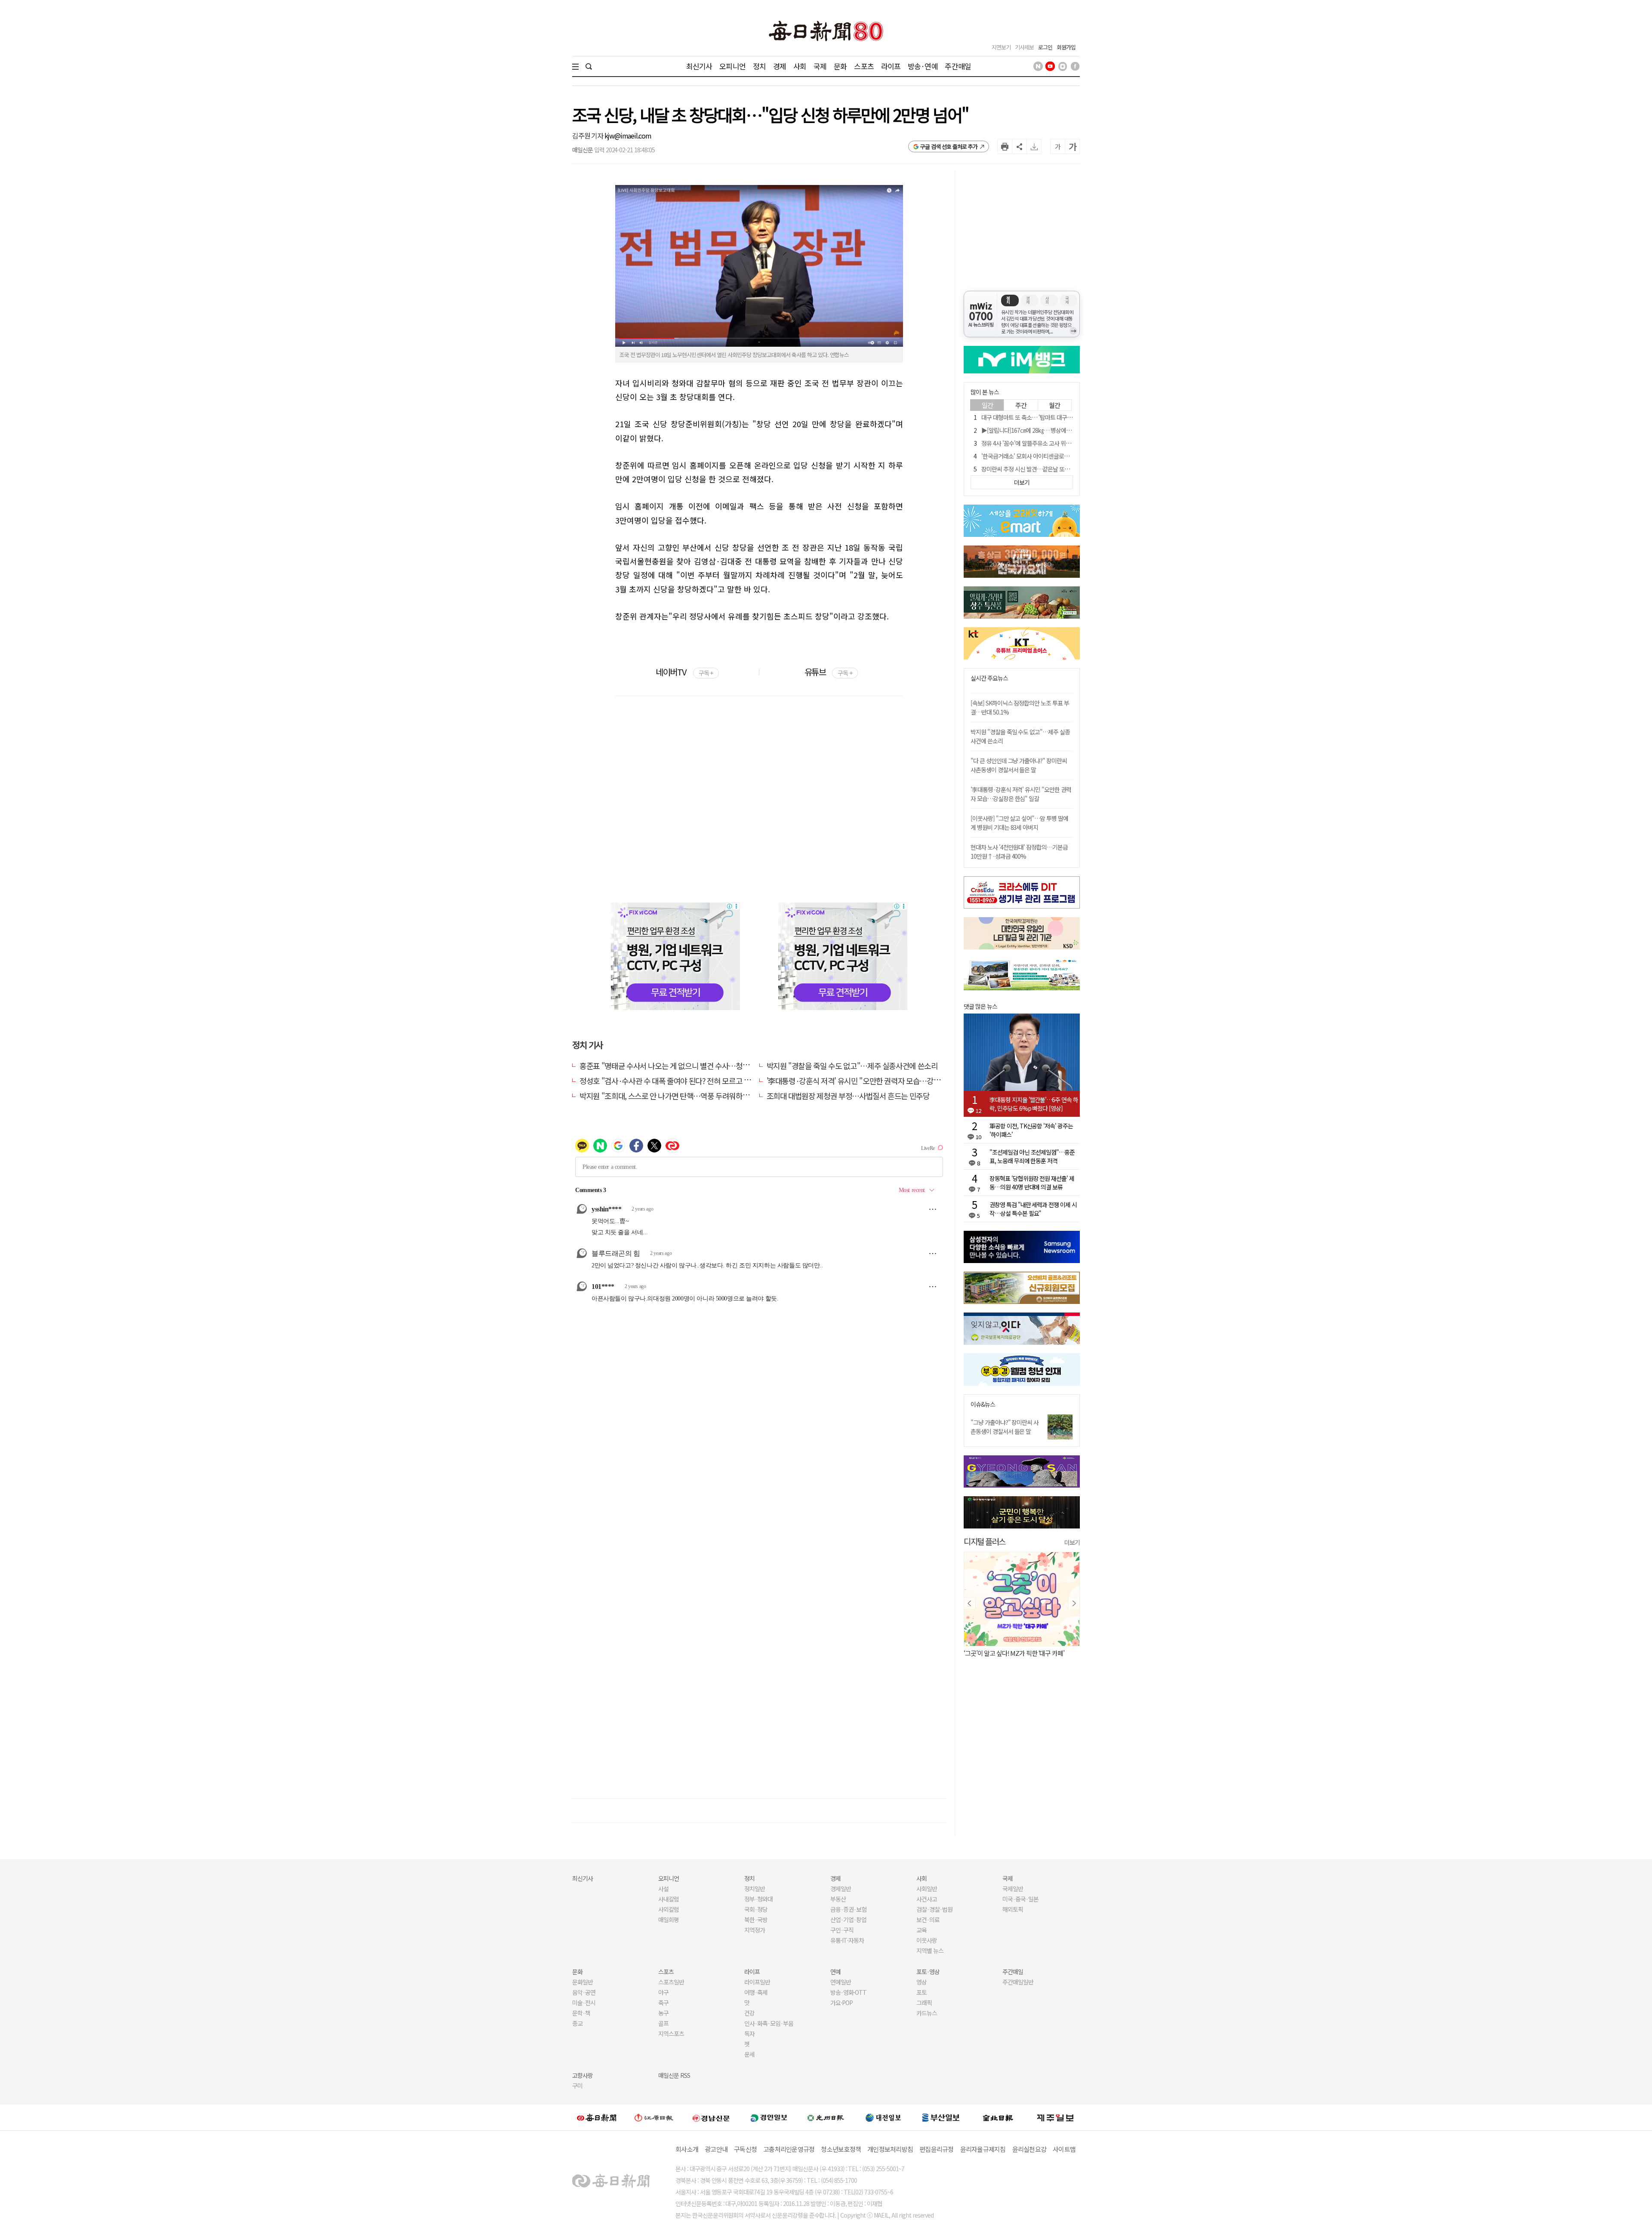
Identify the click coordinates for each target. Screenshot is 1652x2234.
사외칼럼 (669, 1909)
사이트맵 (1064, 2149)
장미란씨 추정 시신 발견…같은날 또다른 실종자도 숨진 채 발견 (1054, 469)
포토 (922, 1992)
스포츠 (864, 66)
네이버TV (684, 672)
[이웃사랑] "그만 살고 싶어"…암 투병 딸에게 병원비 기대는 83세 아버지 (1019, 823)
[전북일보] (998, 2118)
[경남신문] (711, 2118)
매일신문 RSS (674, 2075)
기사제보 (1024, 47)
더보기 (1072, 1542)
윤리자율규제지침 (983, 2149)
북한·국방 (756, 1920)
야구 (663, 1992)
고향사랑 (583, 2075)
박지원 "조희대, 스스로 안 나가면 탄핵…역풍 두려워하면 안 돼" (674, 1096)
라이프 (891, 66)
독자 (749, 2034)
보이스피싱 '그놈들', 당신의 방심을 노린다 (1015, 1653)
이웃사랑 (927, 1940)
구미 (577, 2086)
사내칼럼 (669, 1899)
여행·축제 (756, 1992)
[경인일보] (769, 2118)
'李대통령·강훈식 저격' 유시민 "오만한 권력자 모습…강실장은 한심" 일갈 (877, 1081)
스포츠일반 (671, 1982)
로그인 (1045, 47)
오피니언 (732, 66)
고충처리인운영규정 (789, 2149)
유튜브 (828, 672)
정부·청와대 (758, 1899)
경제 (780, 66)
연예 (835, 1972)
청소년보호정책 (841, 2149)
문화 (840, 66)
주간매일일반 (1018, 1982)
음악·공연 (584, 1992)
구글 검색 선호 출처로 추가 (949, 146)
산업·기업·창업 (848, 1920)
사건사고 (927, 1899)
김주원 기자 (588, 136)
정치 (759, 66)
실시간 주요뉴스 (989, 678)
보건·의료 (928, 1920)
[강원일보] (654, 2118)
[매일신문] (597, 2117)
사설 (663, 1889)
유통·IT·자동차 (847, 1940)
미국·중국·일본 (1020, 1899)
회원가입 (1066, 47)
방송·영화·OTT (848, 1992)
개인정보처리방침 (890, 2149)
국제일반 (1013, 1889)
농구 (663, 2013)
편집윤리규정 (937, 2149)
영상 (922, 1982)
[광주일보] (826, 2117)
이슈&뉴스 (983, 1404)
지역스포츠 (671, 2034)
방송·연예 (923, 66)
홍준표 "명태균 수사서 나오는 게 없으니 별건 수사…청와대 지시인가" (684, 1066)
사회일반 (927, 1889)
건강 (749, 2013)
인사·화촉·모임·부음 (769, 2023)
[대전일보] (883, 2117)
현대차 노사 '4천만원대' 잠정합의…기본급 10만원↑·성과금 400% (1019, 852)
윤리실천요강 (1029, 2149)
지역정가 (755, 1930)
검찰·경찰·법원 (934, 1909)
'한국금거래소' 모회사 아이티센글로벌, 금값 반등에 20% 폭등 (1052, 456)
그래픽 (924, 2003)
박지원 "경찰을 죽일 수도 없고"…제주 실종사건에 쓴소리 (852, 1066)
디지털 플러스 (985, 1541)
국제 (820, 66)
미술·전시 (584, 2003)
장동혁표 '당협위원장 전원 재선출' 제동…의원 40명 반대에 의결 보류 (1032, 1183)
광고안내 (716, 2149)
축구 (663, 2003)
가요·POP (841, 2003)
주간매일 (958, 66)
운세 (749, 2054)
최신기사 (699, 66)
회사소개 (687, 2149)
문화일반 (583, 1982)
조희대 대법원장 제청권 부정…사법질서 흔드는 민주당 (848, 1096)
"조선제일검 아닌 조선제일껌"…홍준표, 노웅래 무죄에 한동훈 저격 (1032, 1156)
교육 (922, 1930)
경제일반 (841, 1889)
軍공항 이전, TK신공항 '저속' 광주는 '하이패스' (1031, 1130)
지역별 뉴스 (930, 1951)
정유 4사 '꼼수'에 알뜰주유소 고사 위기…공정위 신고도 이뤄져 (1053, 443)
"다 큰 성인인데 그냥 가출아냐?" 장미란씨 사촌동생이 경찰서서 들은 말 (1019, 765)
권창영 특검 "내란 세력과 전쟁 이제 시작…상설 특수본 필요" (1033, 1209)
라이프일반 (757, 1982)
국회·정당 (756, 1909)
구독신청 (745, 2149)
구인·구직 (842, 1930)
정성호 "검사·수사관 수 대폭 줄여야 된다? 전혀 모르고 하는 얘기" (678, 1081)
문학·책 (581, 2013)
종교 (577, 2023)
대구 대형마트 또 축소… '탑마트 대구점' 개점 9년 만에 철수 (1049, 417)
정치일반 (755, 1889)
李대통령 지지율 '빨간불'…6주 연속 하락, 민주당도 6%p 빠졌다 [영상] (1034, 1104)
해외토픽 (1013, 1909)
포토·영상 (928, 1972)
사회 (800, 66)
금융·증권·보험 (848, 1909)
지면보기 (1001, 47)
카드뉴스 (927, 2013)
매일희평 (669, 1920)
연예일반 (841, 1982)
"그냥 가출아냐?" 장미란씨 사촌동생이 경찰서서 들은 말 (1005, 1427)
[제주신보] (1055, 2118)
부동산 (838, 1899)
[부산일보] (941, 2117)
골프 (663, 2023)
